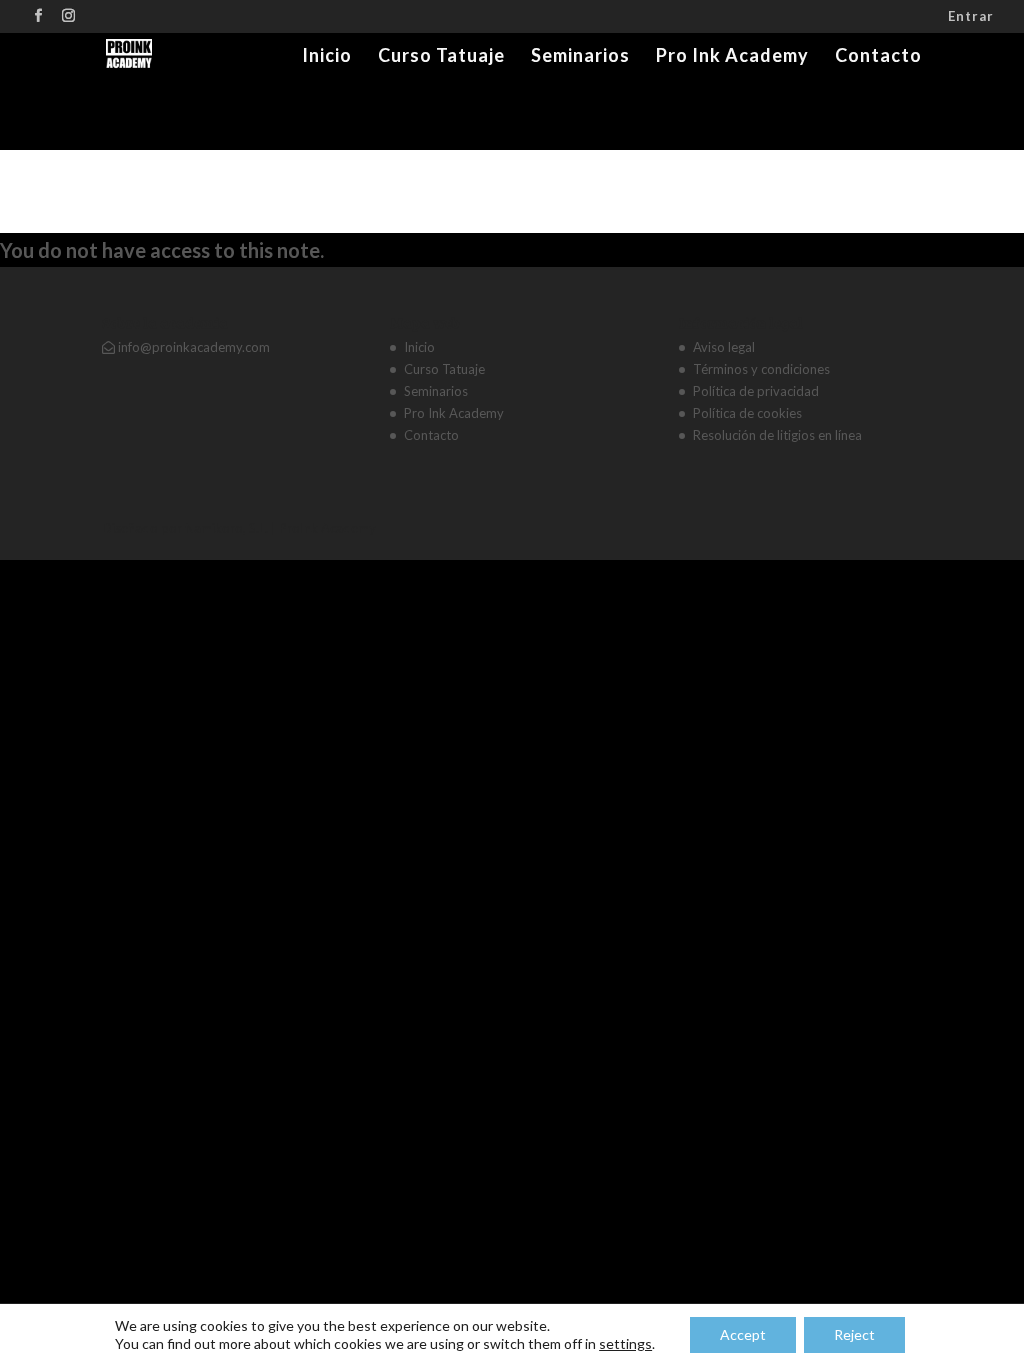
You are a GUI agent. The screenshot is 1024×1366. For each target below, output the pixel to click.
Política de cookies (747, 413)
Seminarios (580, 57)
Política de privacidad (756, 391)
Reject (854, 1334)
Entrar (971, 17)
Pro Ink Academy (732, 57)
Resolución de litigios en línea (777, 435)
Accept (743, 1334)
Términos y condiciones (761, 369)
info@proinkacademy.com (192, 347)
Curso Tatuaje (441, 57)
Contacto (878, 57)
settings (625, 1343)
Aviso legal (724, 347)
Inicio (327, 57)
